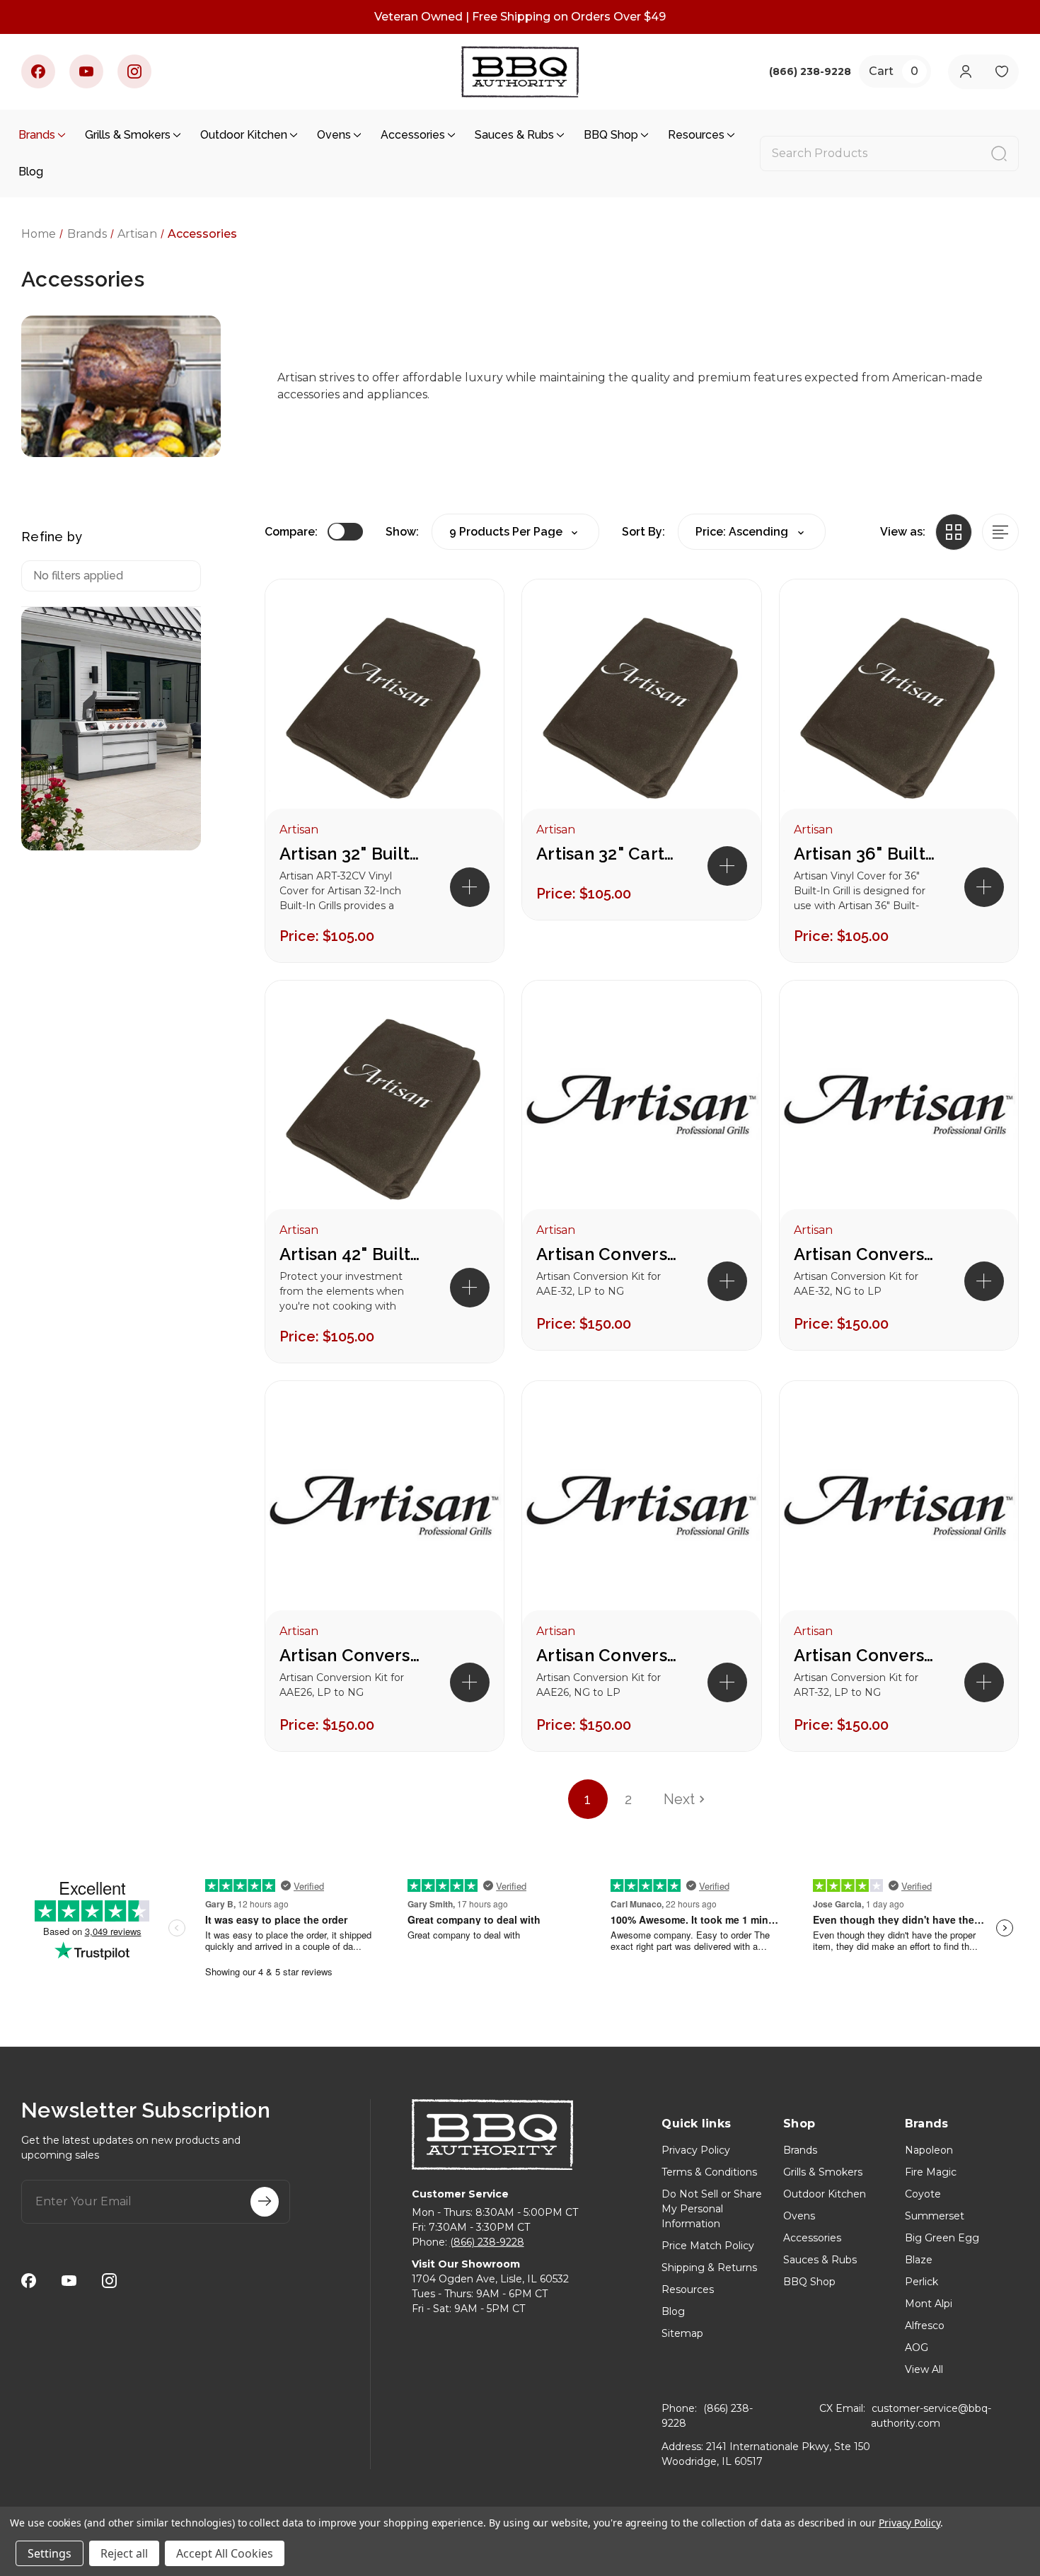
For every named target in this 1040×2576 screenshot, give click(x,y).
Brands (37, 135)
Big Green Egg (942, 2238)
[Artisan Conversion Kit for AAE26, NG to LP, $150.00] (641, 1510)
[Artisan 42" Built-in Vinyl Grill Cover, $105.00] (385, 1109)
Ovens (334, 135)
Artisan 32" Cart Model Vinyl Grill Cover (607, 854)
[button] (470, 887)
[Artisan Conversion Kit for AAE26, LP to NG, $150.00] (385, 1510)
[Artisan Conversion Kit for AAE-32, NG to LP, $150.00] (899, 1109)
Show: (402, 532)
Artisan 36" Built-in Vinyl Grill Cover (865, 854)
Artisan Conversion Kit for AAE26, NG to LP (607, 1655)
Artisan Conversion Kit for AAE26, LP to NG (350, 1655)
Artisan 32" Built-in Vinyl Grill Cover (350, 854)
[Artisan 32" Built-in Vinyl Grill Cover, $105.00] (385, 708)
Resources (696, 135)
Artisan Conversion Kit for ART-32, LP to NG (865, 1655)
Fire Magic (931, 2172)
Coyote (923, 2194)
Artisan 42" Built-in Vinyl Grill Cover (350, 1254)
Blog (31, 172)
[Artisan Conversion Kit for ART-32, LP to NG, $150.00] (899, 1510)
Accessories (413, 135)
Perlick (921, 2282)
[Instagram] (134, 71)
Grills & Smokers (128, 135)
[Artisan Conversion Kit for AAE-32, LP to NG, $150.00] (641, 1109)
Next (679, 1799)
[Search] (999, 154)
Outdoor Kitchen (244, 135)
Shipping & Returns (709, 2268)
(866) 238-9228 (487, 2242)
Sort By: (643, 532)
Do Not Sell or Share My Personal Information (712, 2209)
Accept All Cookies (225, 2553)
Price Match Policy (708, 2246)
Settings (50, 2553)
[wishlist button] (1001, 72)
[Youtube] (86, 71)
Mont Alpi (929, 2304)
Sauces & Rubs (514, 135)
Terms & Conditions (709, 2172)
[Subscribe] (265, 2202)
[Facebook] (38, 71)
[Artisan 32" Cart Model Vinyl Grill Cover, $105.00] (641, 708)
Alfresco (925, 2326)
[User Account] (965, 72)
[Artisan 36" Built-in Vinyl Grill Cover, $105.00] (899, 708)
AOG (917, 2347)
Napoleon (929, 2150)
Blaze (919, 2260)
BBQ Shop (611, 135)
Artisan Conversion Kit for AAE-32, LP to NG (607, 1254)
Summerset (935, 2216)
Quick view (468, 615)
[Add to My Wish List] (468, 660)
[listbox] (752, 532)
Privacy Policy (696, 2150)
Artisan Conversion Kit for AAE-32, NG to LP (865, 1254)
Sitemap (682, 2333)
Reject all (124, 2553)
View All (924, 2369)
